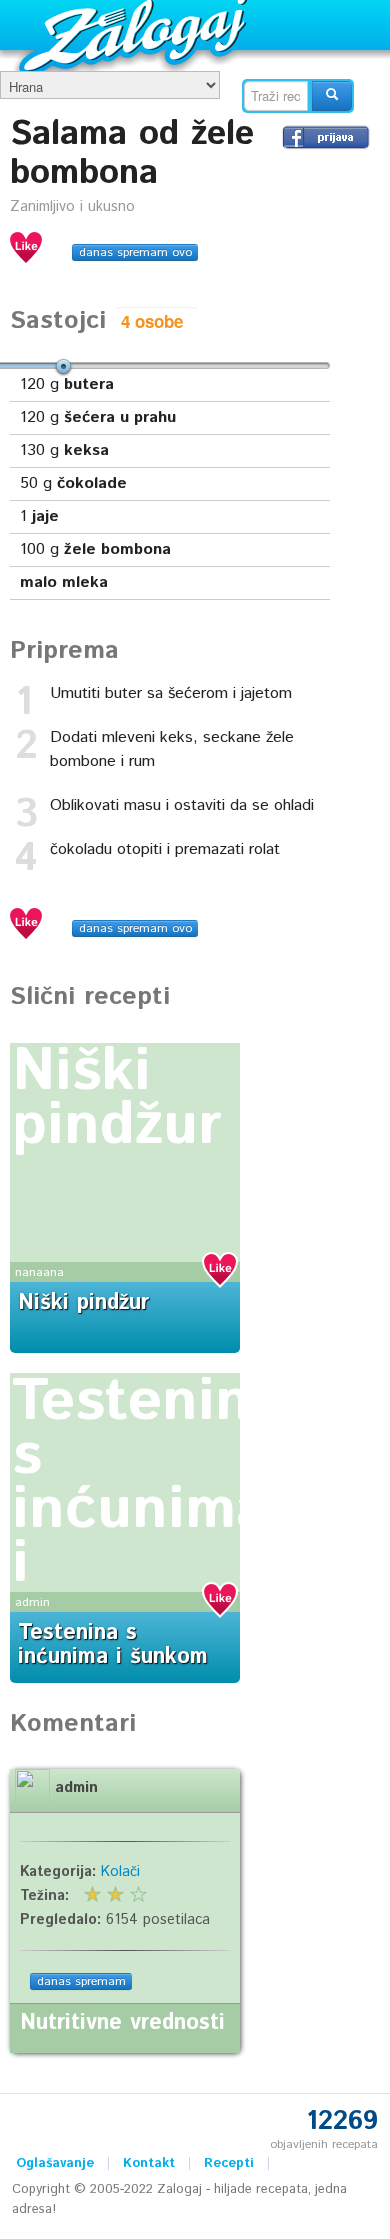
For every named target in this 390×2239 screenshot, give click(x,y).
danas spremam (81, 1981)
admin (32, 1602)
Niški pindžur (117, 1099)
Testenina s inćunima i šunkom (148, 1510)
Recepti (229, 2163)
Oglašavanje (55, 2163)
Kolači (120, 1872)
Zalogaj (135, 35)
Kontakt (149, 2163)
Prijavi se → (326, 137)
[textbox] (276, 96)
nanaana (39, 1272)
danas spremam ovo (135, 252)
